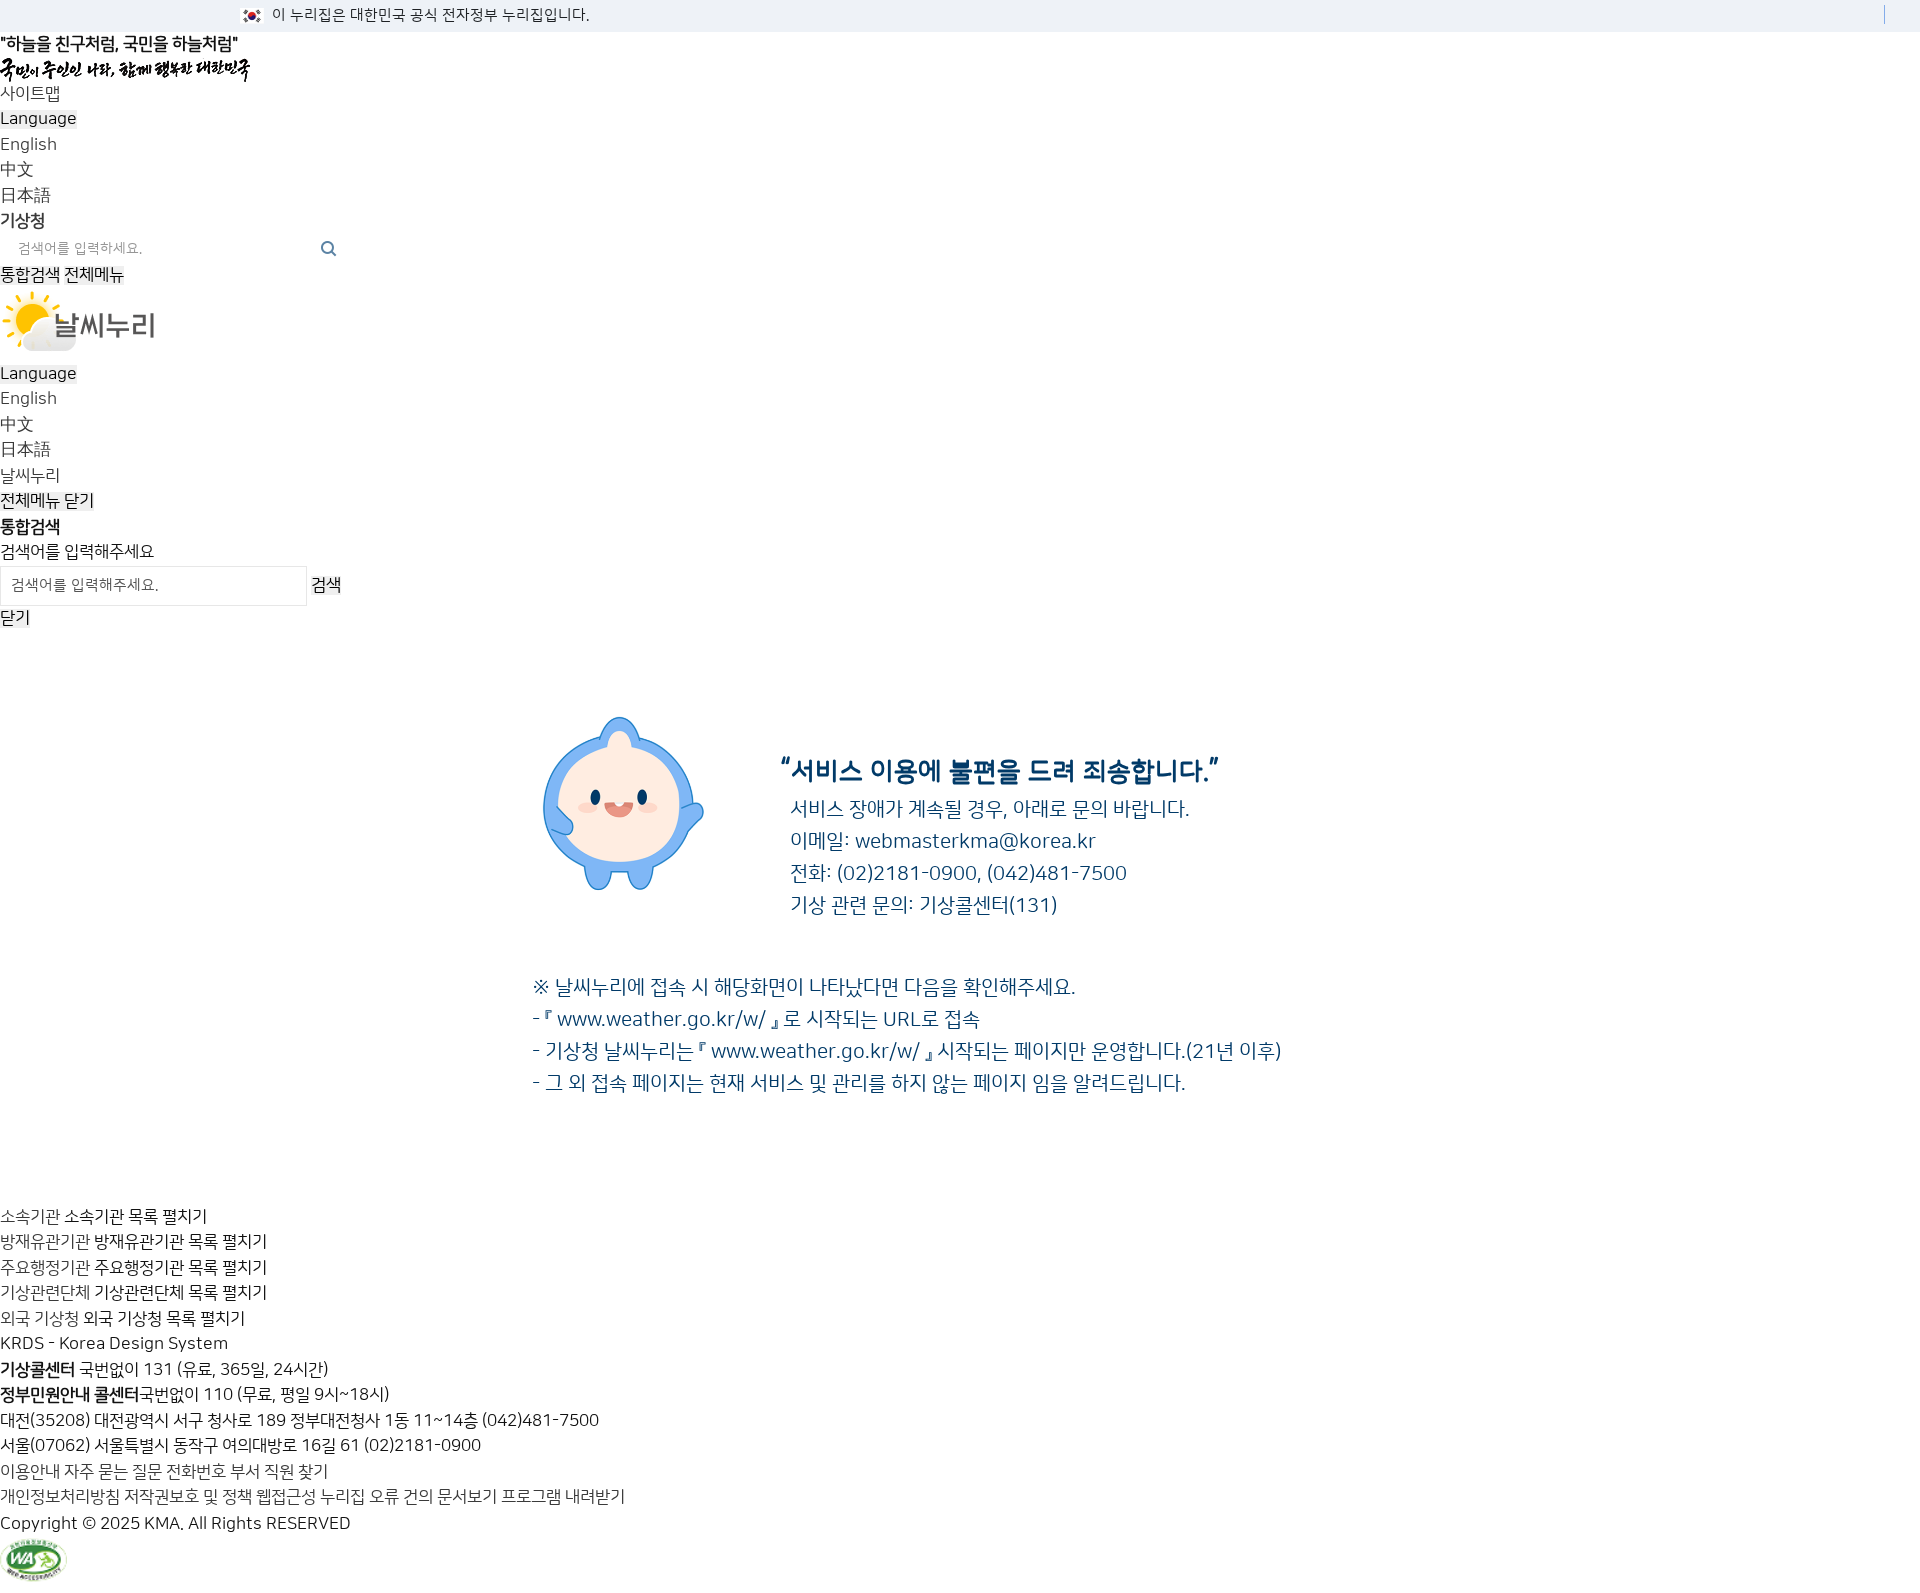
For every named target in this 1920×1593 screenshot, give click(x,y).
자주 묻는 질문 (113, 1472)
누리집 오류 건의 (376, 1497)
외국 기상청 (39, 1319)
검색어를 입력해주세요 (77, 552)
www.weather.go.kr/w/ (661, 1020)
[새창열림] (79, 348)
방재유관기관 (45, 1242)
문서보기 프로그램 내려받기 (531, 1497)
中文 (17, 170)
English (28, 145)
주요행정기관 (45, 1268)
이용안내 (32, 1472)
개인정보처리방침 (60, 1497)
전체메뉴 (94, 275)
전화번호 (198, 1472)
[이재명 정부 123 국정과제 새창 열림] (952, 70)
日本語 (25, 196)
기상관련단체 (45, 1293)
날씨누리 (30, 476)
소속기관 (30, 1217)
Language (38, 119)
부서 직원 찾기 (279, 1472)
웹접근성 (286, 1497)
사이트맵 (30, 94)
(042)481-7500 (1057, 874)
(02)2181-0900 (907, 874)
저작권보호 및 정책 (188, 1497)
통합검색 (30, 275)
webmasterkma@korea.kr (975, 842)
